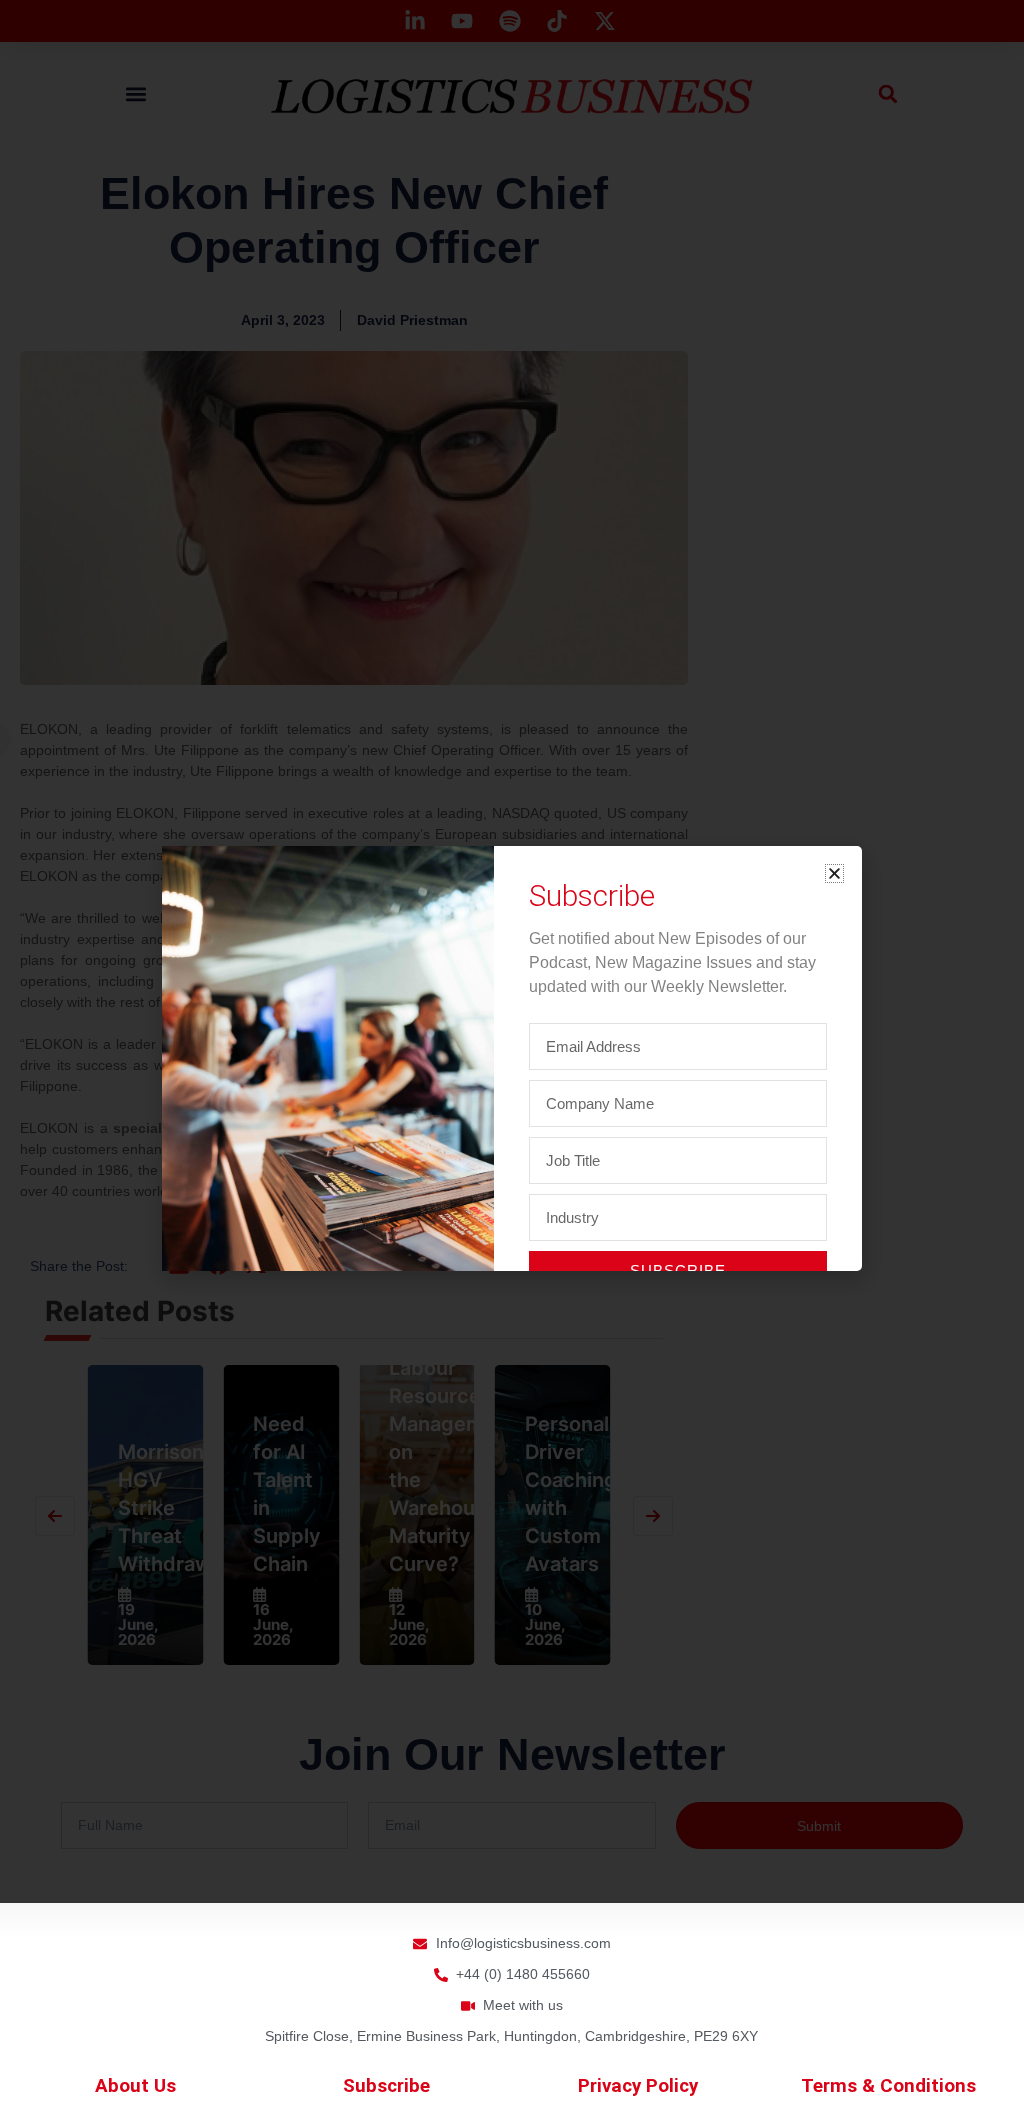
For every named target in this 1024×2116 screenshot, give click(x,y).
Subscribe (386, 2086)
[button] (834, 873)
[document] (512, 1058)
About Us (135, 2086)
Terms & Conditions (888, 2086)
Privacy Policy (638, 2086)
